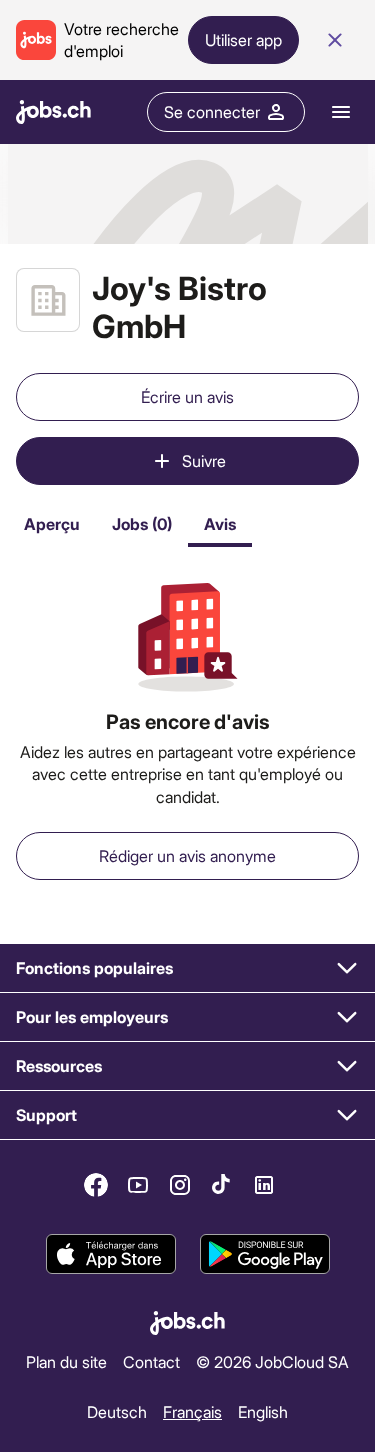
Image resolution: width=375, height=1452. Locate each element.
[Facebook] (96, 1185)
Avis (220, 523)
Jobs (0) (142, 523)
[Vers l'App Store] (111, 1254)
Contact (151, 1361)
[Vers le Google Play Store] (265, 1254)
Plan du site (66, 1361)
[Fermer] (335, 40)
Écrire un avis (187, 396)
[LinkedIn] (264, 1185)
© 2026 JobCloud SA (272, 1361)
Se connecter (212, 111)
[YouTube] (138, 1185)
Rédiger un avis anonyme (187, 855)
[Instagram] (180, 1185)
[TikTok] (222, 1185)
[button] (187, 968)
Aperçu (52, 523)
